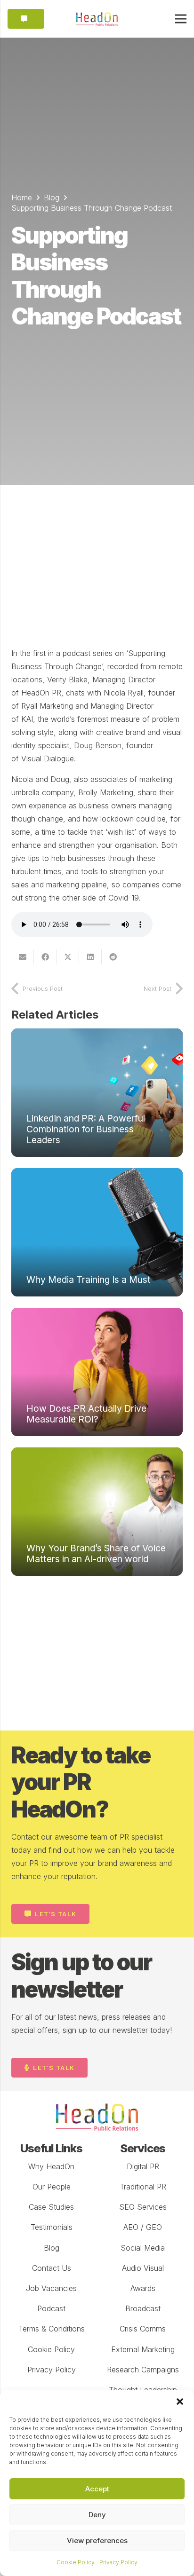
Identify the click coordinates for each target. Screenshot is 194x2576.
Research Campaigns (143, 2370)
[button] (180, 2402)
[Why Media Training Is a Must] (97, 1232)
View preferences (97, 2540)
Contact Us (52, 2268)
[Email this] (23, 957)
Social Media (143, 2248)
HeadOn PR (41, 693)
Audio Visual (143, 2268)
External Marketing (143, 2349)
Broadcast (143, 2308)
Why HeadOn (51, 2166)
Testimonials (52, 2227)
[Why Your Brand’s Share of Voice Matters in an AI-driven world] (97, 1512)
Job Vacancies (51, 2288)
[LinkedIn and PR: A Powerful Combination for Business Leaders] (97, 1093)
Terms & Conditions (52, 2329)
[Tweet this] (68, 957)
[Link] (97, 19)
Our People (52, 2187)
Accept (97, 2489)
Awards (143, 2288)
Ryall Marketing (47, 706)
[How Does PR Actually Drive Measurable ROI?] (97, 1372)
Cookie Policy (76, 2562)
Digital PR (143, 2166)
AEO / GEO (143, 2227)
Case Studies (51, 2207)
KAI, (28, 719)
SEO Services (143, 2207)
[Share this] (45, 957)
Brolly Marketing (106, 792)
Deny (97, 2515)
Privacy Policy (118, 2562)
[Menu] (181, 19)
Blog (52, 2248)
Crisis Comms (143, 2329)
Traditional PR (143, 2187)
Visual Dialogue (48, 759)
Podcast (51, 2308)
